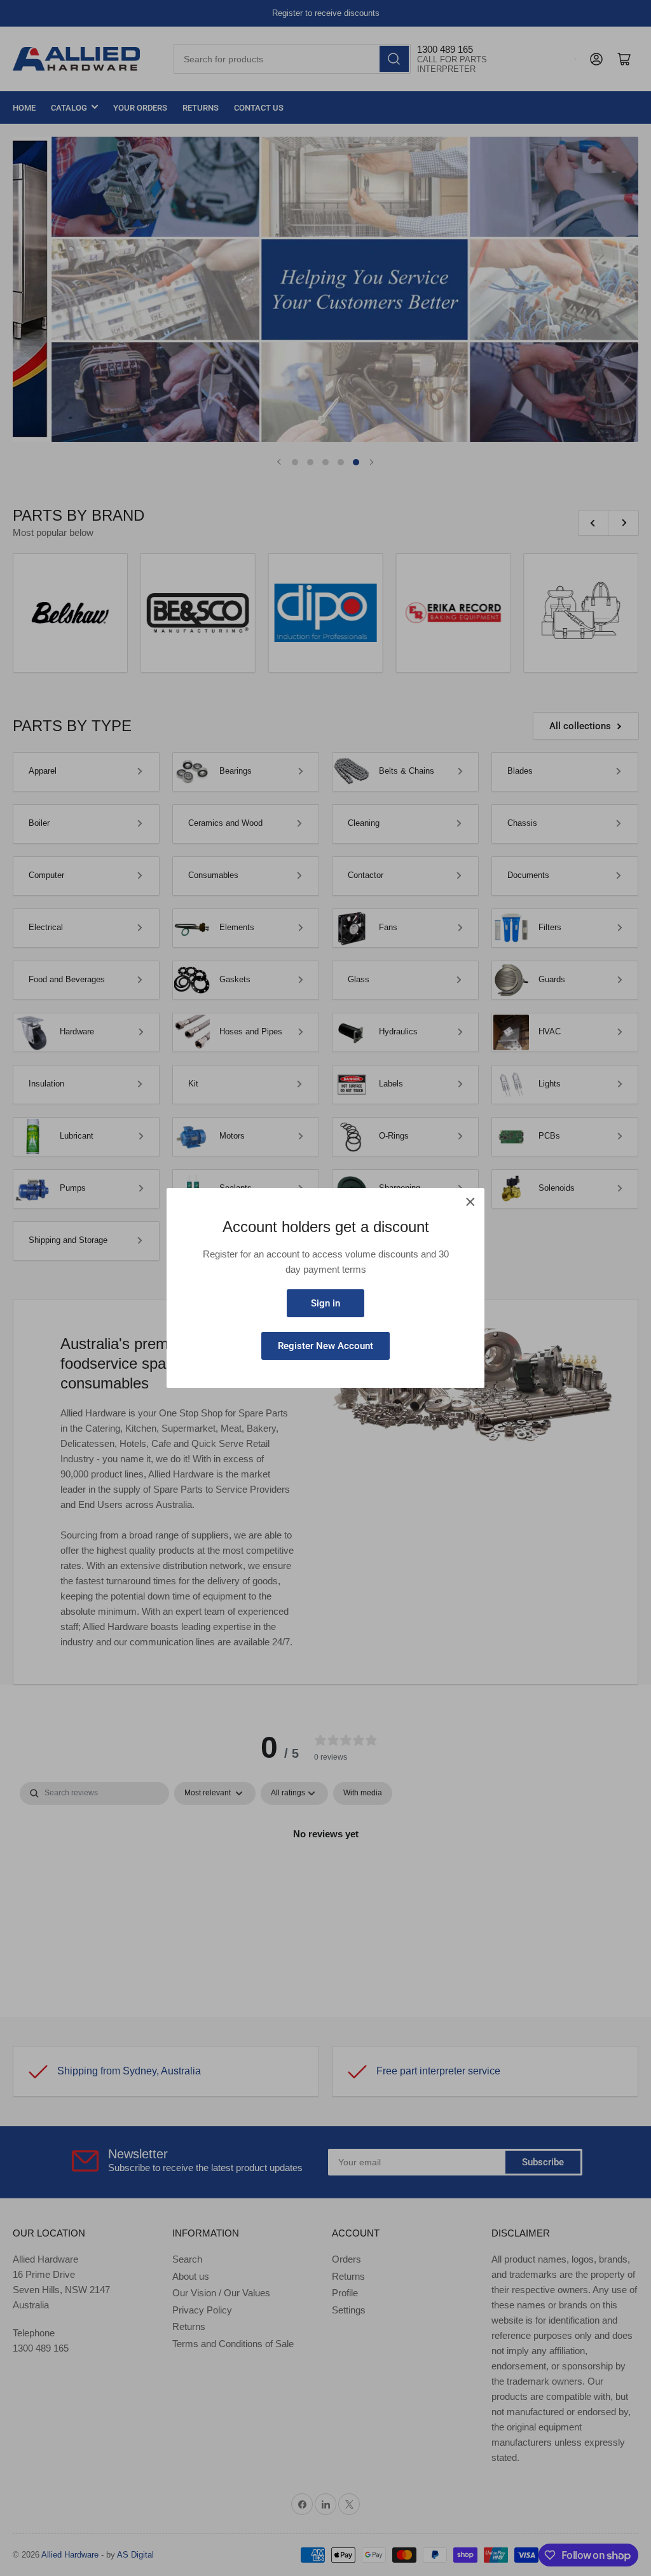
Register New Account (325, 1346)
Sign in (325, 1303)
